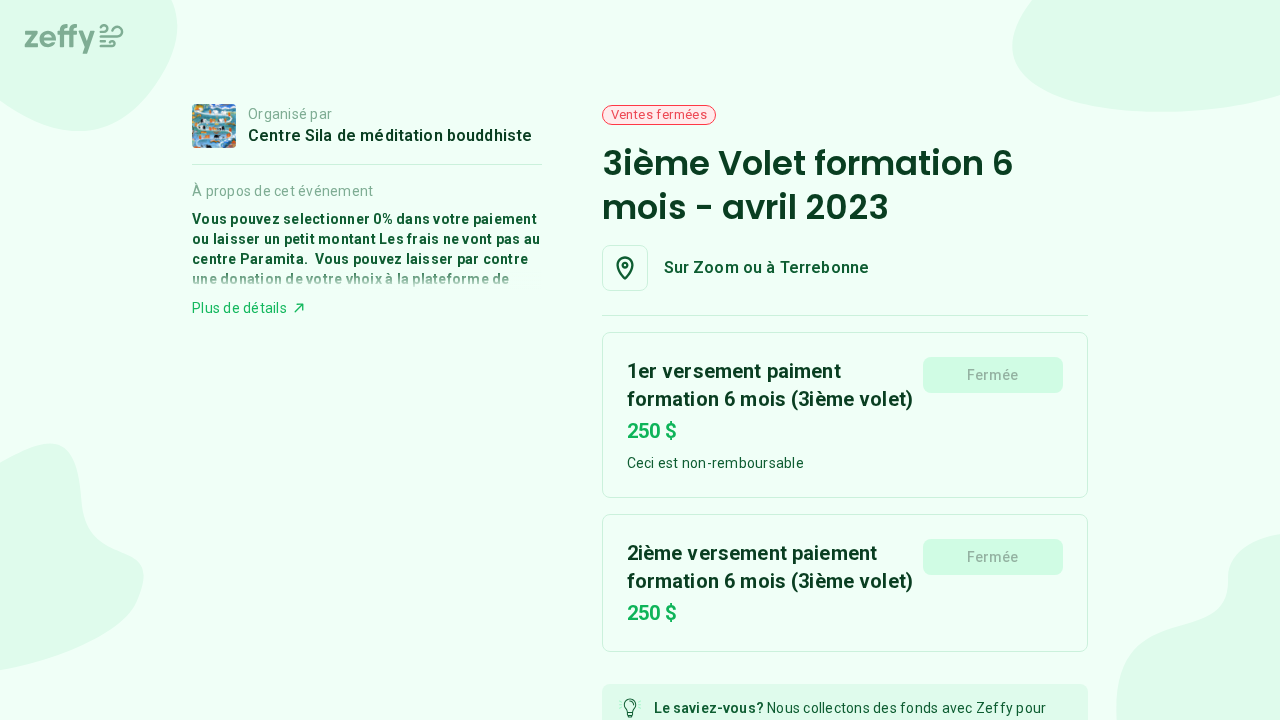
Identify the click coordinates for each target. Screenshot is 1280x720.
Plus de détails (239, 308)
